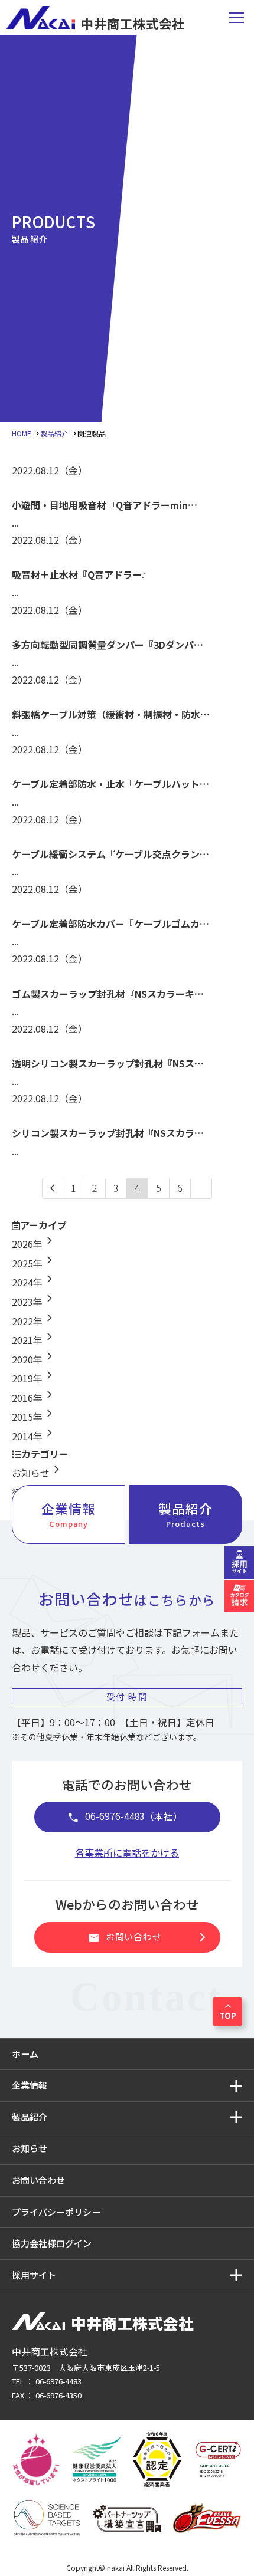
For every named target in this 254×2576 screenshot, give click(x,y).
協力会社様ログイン (52, 2243)
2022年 (34, 1321)
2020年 (34, 1359)
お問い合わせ (150, 1937)
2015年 (34, 1417)
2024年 (34, 1282)
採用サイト (34, 2275)
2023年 (34, 1302)
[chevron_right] (201, 1188)
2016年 (34, 1398)
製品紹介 (185, 1514)
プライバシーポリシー (56, 2212)
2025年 (34, 1263)
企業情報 (69, 1514)
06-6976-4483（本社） (125, 1817)
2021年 (34, 1340)
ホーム (25, 2054)
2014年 (34, 1436)
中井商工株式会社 (133, 22)
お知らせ (38, 1473)
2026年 (34, 1244)
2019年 (34, 1378)
